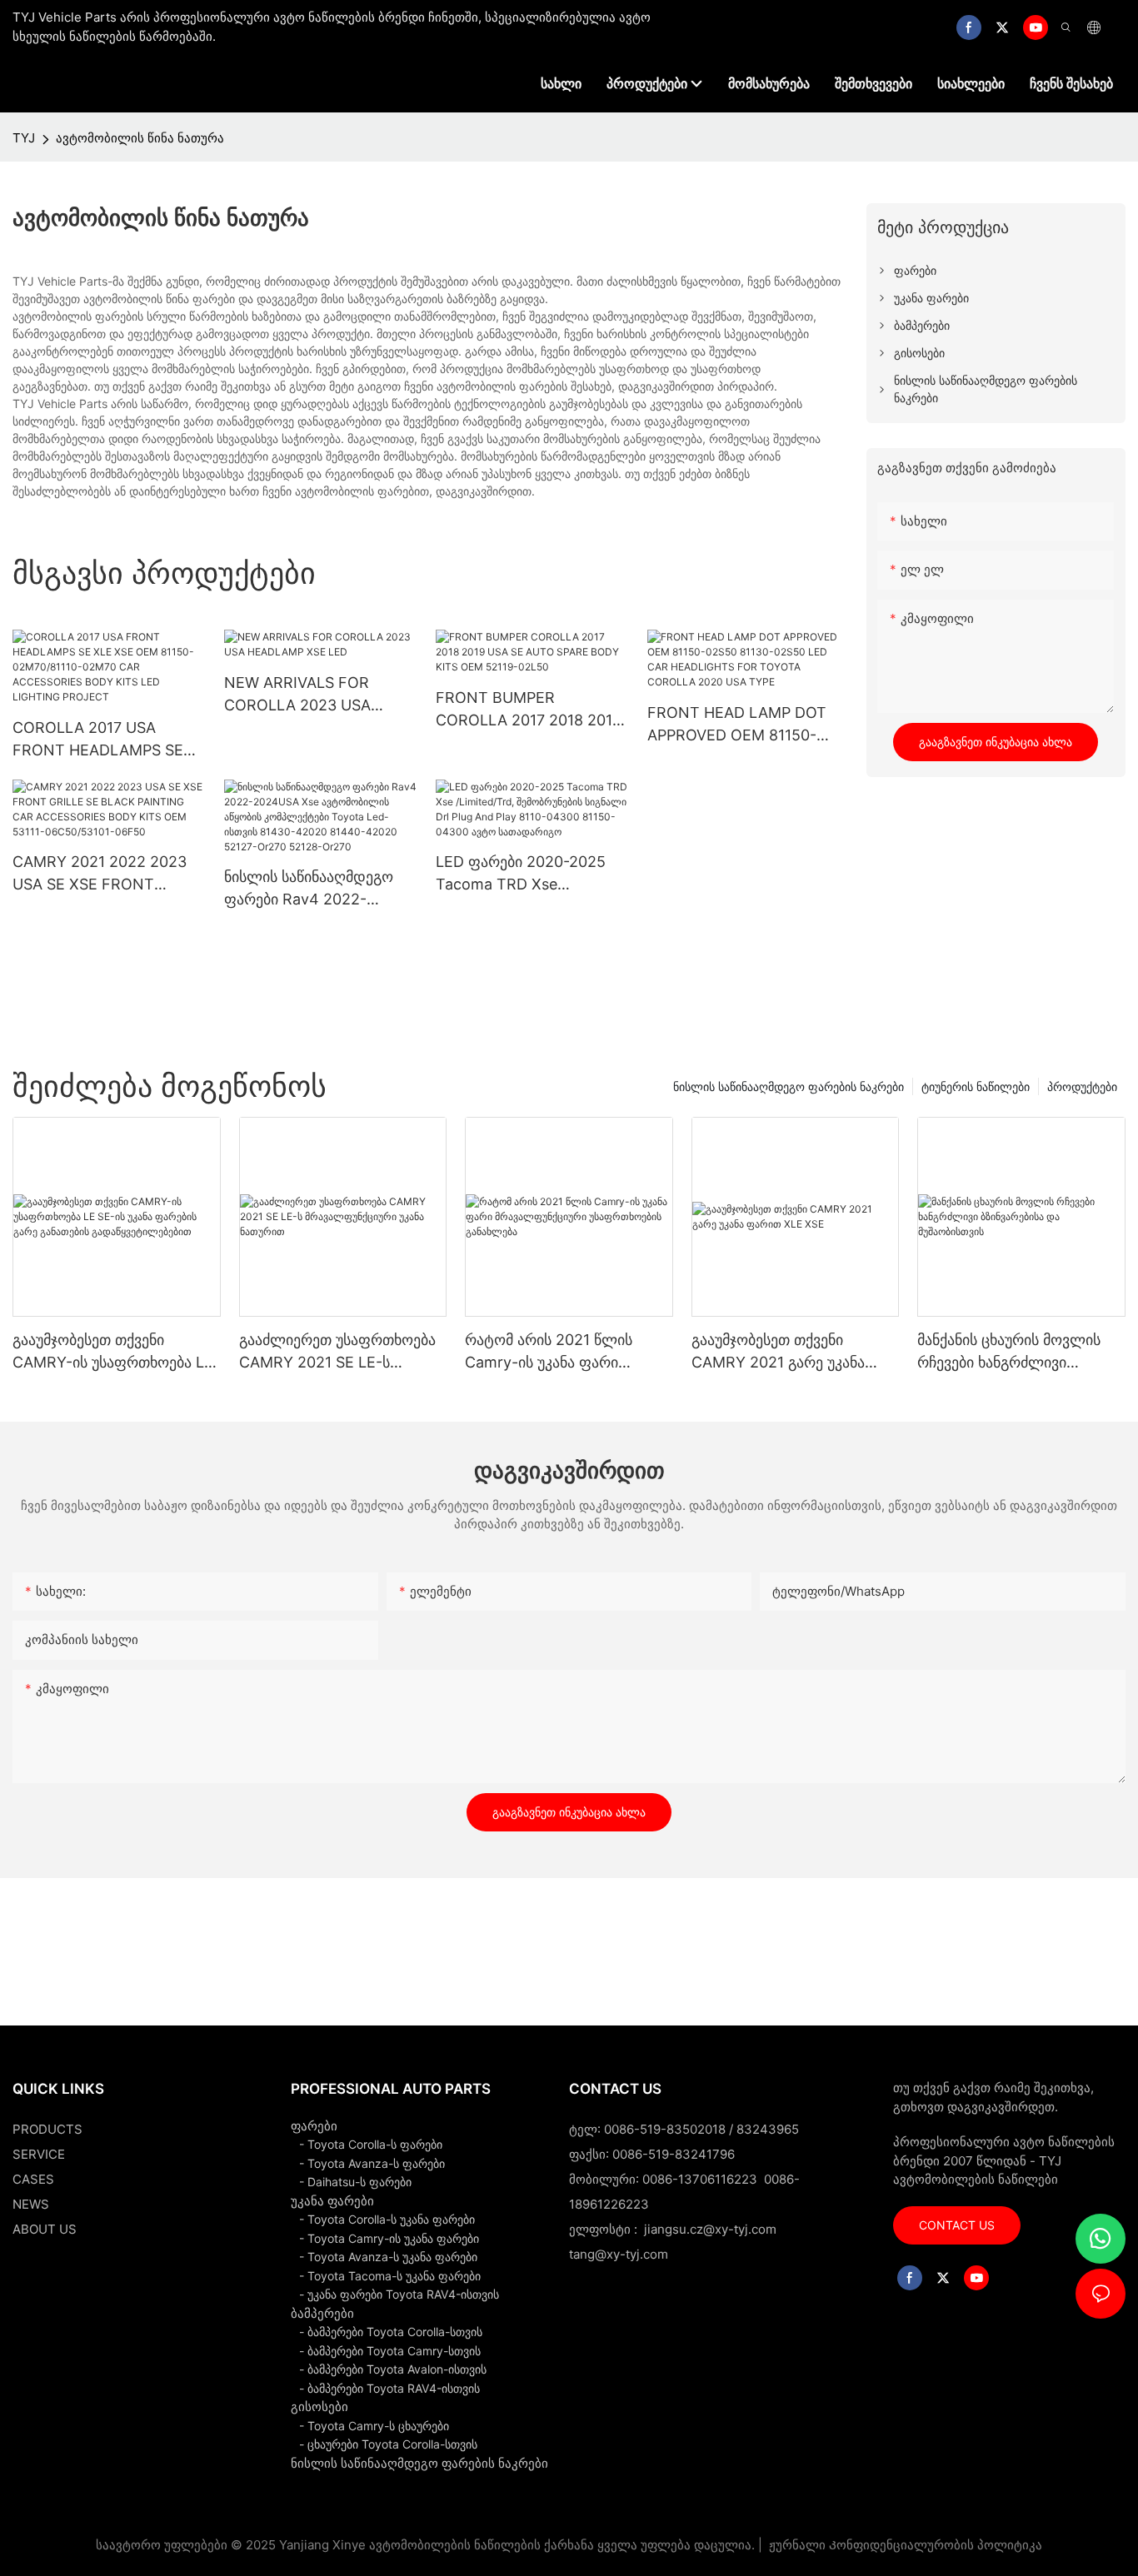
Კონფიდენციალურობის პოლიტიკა (936, 2545)
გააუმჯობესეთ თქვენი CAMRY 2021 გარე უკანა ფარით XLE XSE (778, 1352)
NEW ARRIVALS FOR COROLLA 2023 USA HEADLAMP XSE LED (298, 695)
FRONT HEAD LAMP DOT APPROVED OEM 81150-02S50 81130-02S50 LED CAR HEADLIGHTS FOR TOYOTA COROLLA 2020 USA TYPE (737, 725)
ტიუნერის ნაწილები (976, 1086)
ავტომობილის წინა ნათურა (140, 138)
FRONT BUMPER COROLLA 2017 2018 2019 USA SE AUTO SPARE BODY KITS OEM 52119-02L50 (529, 710)
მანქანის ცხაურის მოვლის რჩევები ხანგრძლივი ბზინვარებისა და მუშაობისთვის (1009, 1352)
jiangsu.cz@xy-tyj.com (710, 2229)
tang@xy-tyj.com (619, 2254)
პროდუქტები (1082, 1086)
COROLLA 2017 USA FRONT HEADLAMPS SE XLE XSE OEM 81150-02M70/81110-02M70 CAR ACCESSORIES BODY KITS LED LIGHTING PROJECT (105, 740)
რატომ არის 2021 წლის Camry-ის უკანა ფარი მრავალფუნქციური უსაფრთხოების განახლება (559, 1352)
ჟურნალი (797, 2545)
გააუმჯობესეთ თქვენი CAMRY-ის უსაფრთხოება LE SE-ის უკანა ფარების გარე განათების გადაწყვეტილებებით (113, 1352)
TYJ (24, 138)
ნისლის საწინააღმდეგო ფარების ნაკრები (789, 1086)
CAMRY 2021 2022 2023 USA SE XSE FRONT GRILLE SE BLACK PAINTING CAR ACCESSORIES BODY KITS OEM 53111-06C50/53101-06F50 (105, 874)
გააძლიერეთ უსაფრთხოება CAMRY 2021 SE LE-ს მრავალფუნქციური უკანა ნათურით (337, 1352)
